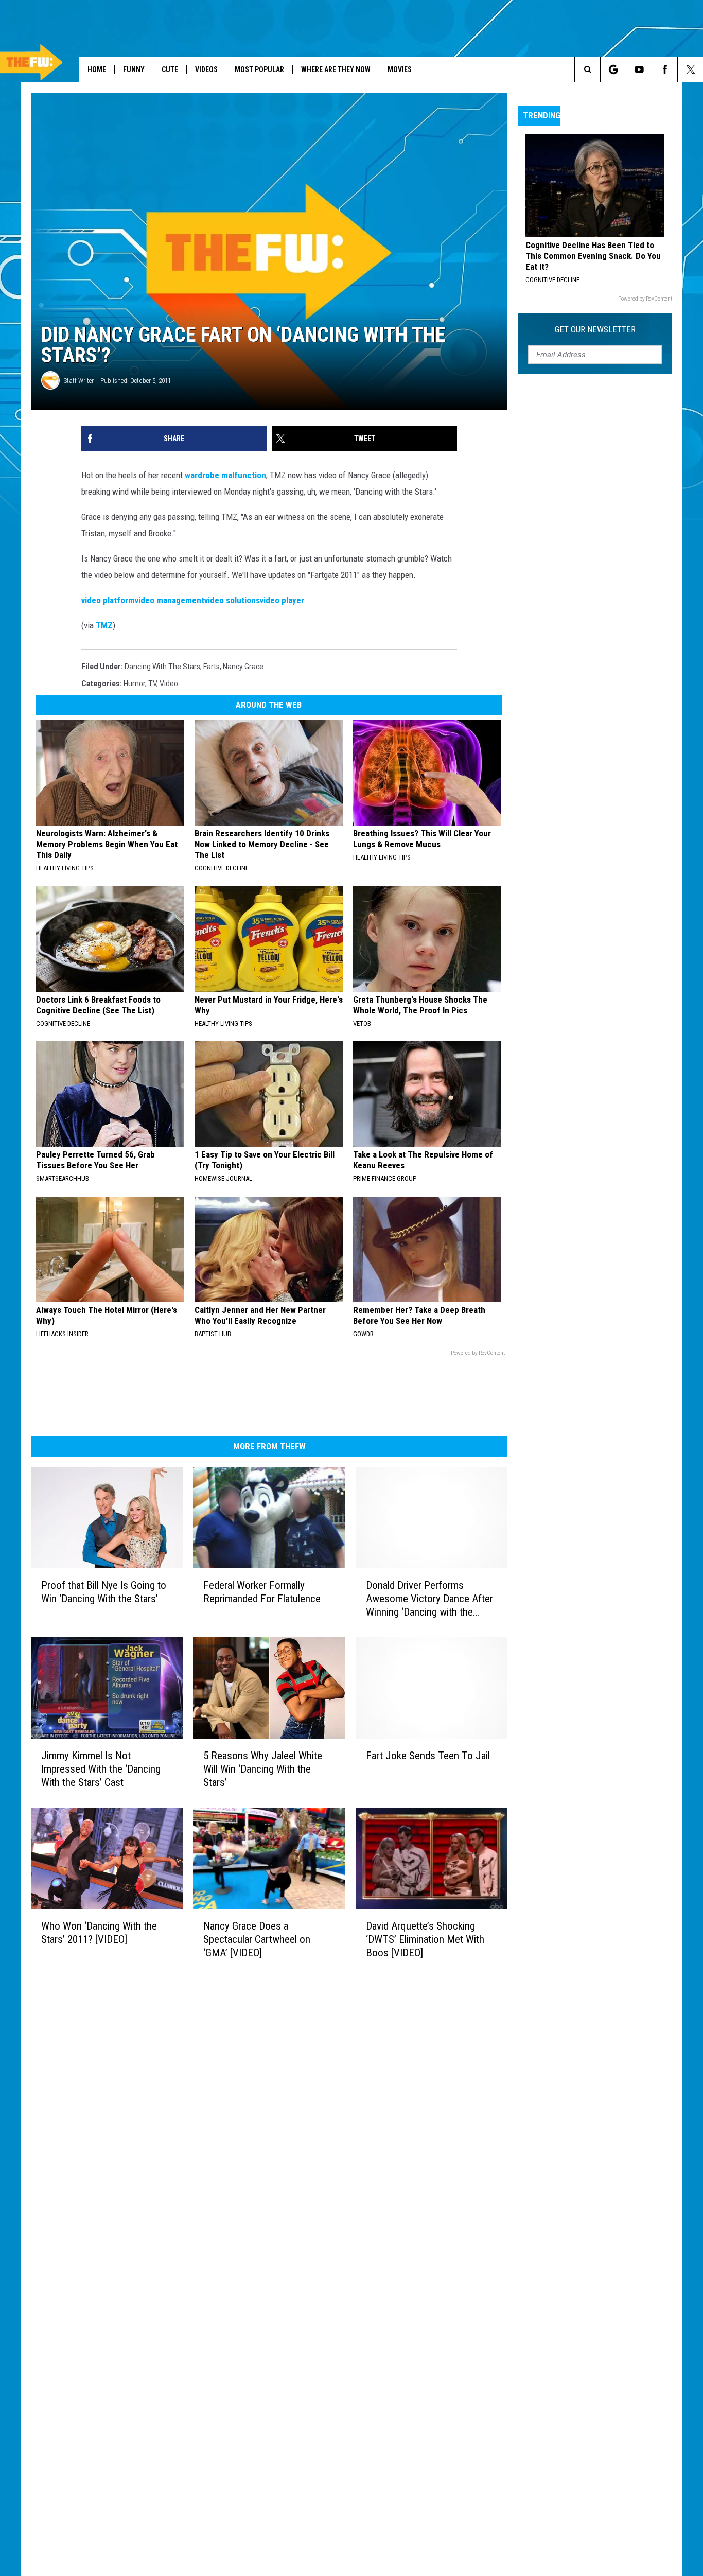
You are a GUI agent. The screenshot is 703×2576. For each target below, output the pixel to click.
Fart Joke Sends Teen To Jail (428, 1756)
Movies (400, 69)
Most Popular (259, 69)
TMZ (104, 625)
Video (169, 684)
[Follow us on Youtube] (639, 69)
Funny (134, 69)
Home (97, 69)
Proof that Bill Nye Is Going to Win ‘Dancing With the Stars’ (104, 1592)
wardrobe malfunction (225, 475)
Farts (212, 667)
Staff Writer (79, 381)
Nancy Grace (243, 667)
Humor (134, 684)
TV (152, 684)
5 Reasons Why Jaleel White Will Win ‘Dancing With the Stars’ (263, 1769)
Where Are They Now (336, 69)
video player (282, 600)
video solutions (232, 600)
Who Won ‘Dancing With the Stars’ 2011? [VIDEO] (99, 1933)
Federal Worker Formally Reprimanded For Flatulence (262, 1592)
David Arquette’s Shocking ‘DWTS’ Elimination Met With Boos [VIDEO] (425, 1939)
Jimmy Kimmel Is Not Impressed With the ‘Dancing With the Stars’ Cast (101, 1769)
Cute (170, 69)
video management (170, 600)
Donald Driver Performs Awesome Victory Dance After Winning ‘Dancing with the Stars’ (429, 1599)
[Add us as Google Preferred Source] (613, 69)
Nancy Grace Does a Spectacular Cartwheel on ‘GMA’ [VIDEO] (257, 1939)
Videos (206, 69)
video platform (108, 600)
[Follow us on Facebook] (665, 69)
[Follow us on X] (690, 69)
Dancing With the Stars (162, 667)
